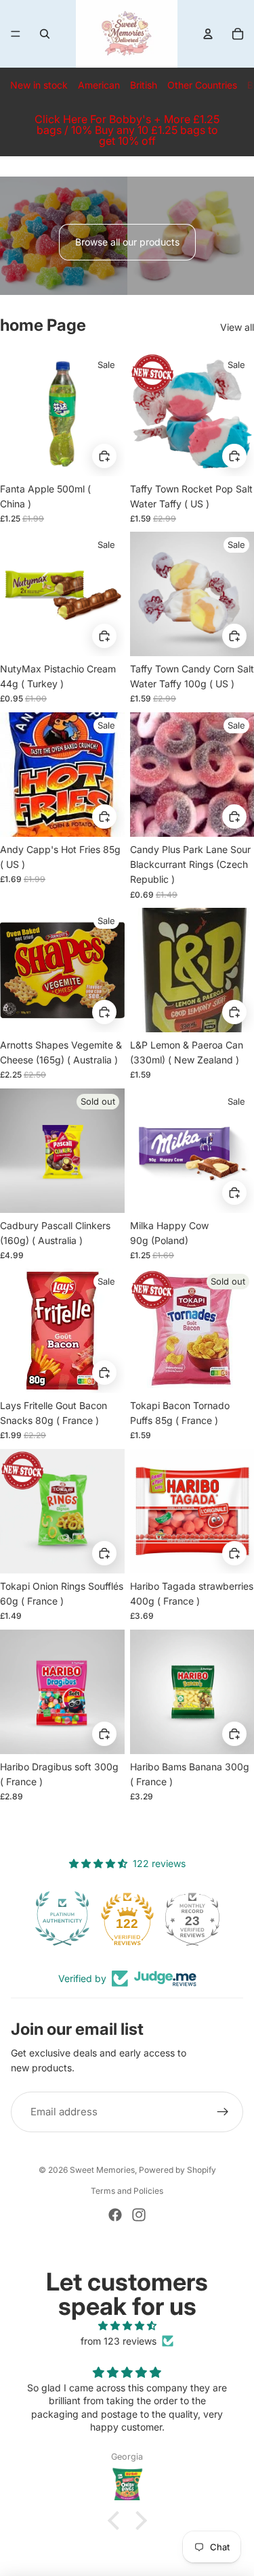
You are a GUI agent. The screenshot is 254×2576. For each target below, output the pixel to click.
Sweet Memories (102, 2170)
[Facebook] (115, 2215)
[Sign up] (223, 2112)
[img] (127, 2326)
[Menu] (16, 34)
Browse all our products (127, 242)
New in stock (39, 85)
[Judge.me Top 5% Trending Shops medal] (192, 1918)
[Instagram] (139, 2215)
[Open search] (45, 34)
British (144, 85)
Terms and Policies (127, 2191)
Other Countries (202, 85)
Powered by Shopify (177, 2170)
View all (237, 327)
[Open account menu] (208, 34)
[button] (117, 2521)
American (99, 85)
